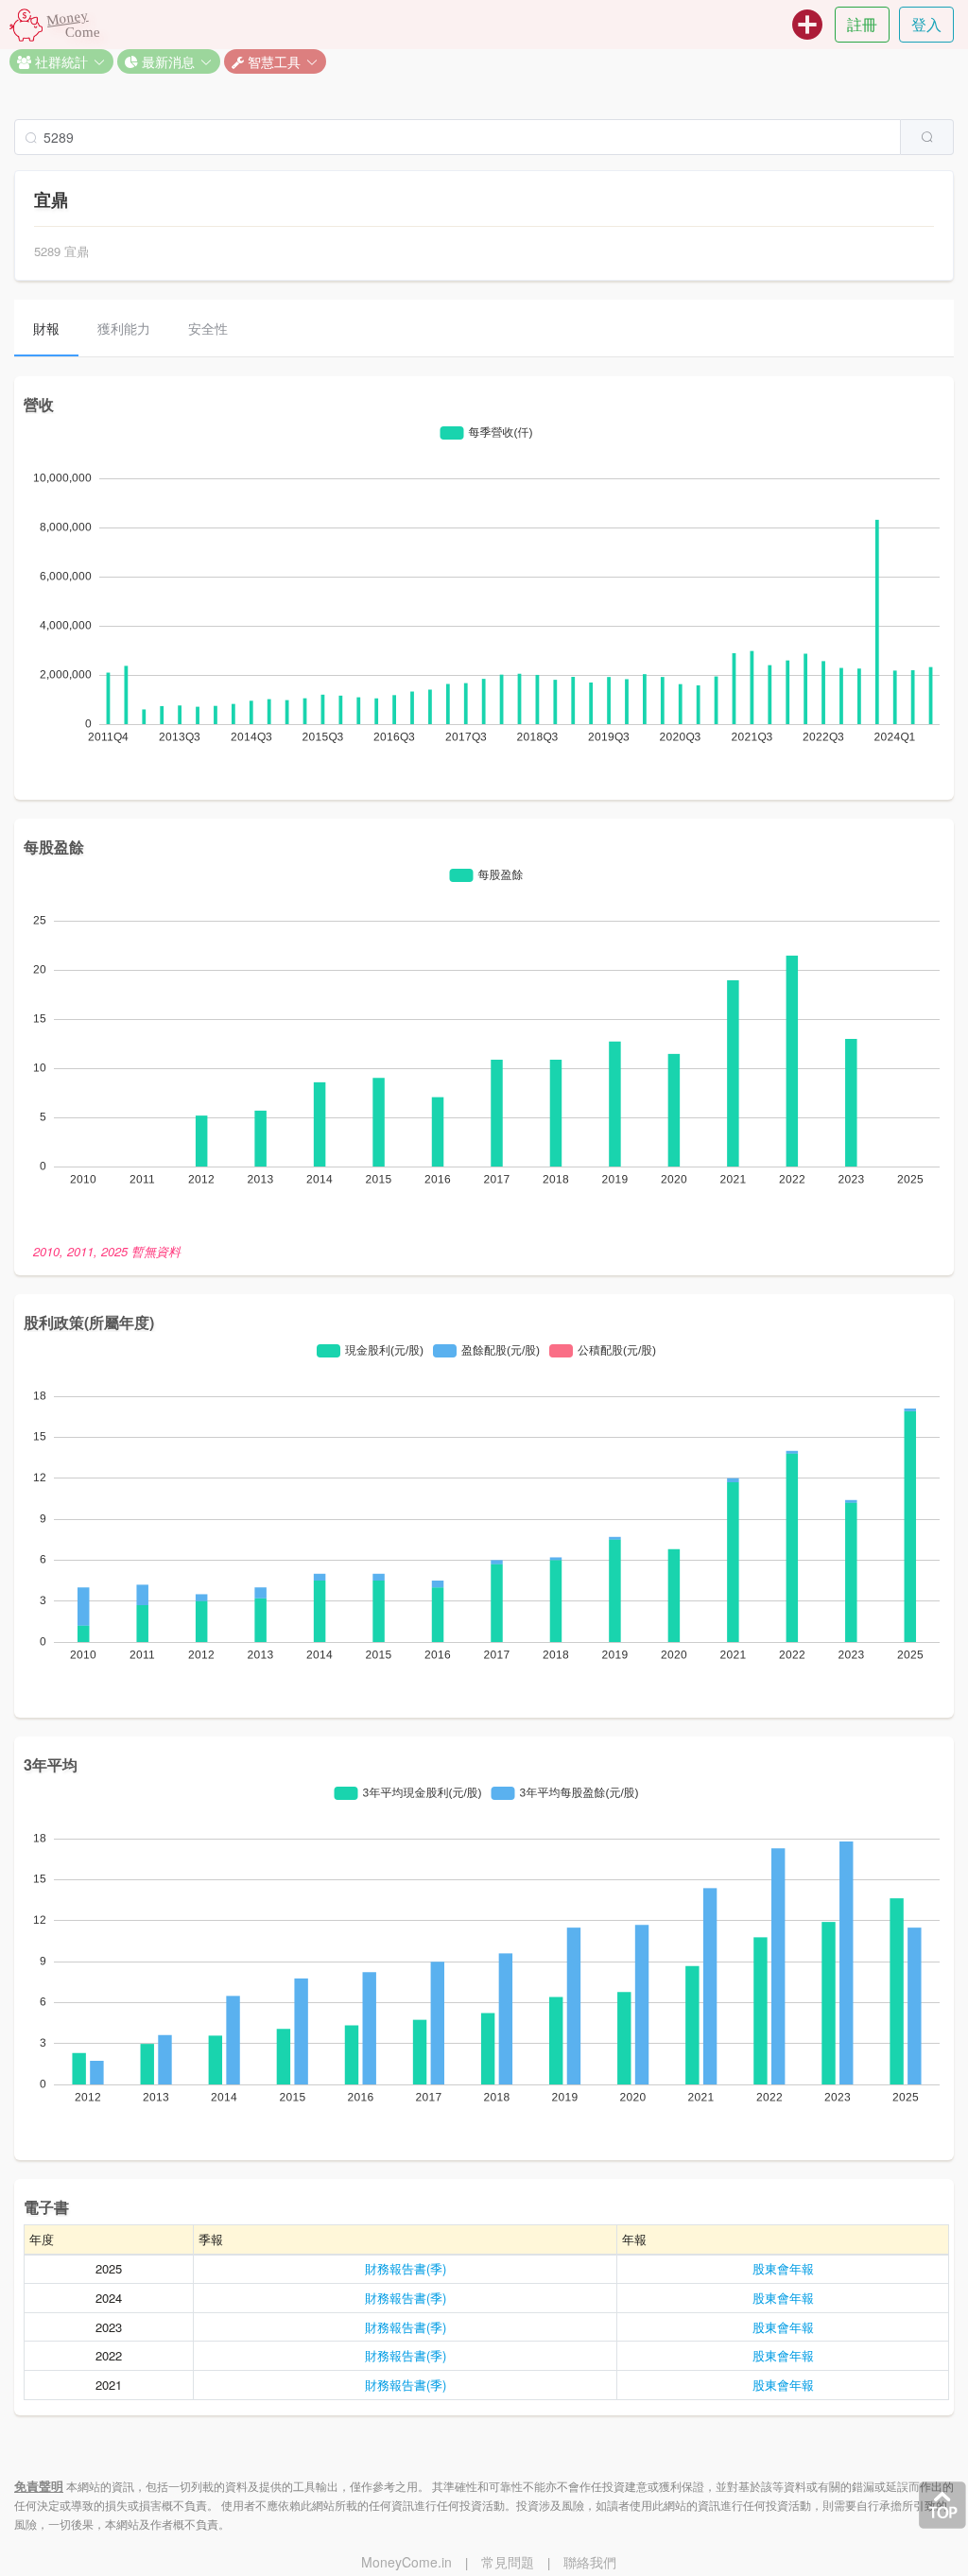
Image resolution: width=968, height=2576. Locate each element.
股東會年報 (783, 2268)
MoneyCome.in (406, 2562)
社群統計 (60, 61)
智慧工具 (272, 61)
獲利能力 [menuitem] (124, 328)
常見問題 (508, 2562)
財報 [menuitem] (46, 328)
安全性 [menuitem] (208, 328)
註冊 (862, 24)
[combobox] (484, 137)
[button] (61, 61)
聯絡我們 (590, 2562)
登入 (926, 24)
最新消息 (166, 61)
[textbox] (458, 137)
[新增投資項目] (807, 25)
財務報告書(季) (406, 2268)
